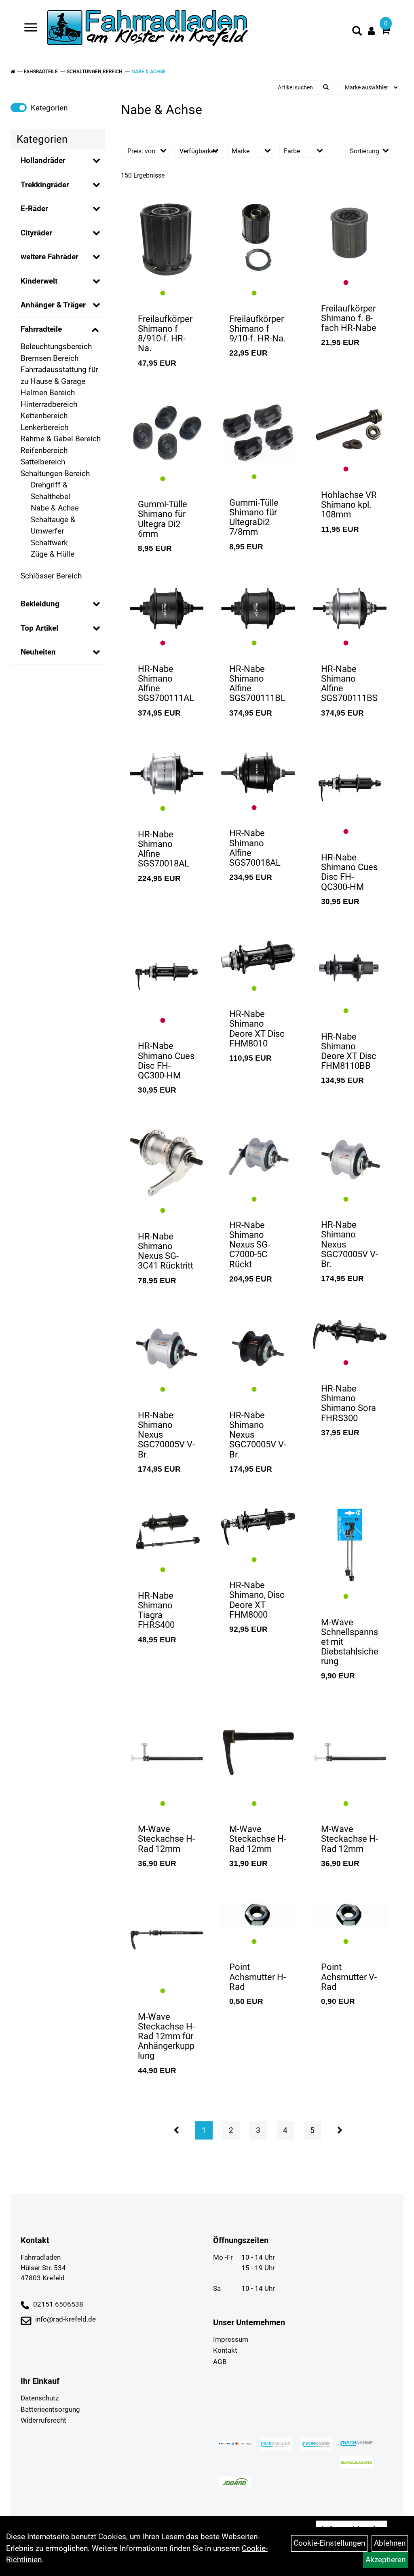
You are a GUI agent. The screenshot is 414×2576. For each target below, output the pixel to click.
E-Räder (34, 209)
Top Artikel (39, 628)
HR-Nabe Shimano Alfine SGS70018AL (164, 849)
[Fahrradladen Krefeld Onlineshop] (148, 29)
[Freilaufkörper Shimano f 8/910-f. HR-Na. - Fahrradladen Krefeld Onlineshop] (167, 239)
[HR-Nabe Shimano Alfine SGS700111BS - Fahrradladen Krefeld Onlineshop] (350, 608)
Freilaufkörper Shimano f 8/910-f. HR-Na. (165, 334)
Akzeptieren (385, 2560)
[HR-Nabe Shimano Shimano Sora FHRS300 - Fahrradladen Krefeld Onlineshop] (350, 1334)
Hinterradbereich (49, 404)
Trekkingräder (45, 185)
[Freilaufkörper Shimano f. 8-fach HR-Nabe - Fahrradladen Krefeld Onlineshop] (350, 233)
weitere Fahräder (50, 257)
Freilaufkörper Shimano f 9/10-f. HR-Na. (258, 329)
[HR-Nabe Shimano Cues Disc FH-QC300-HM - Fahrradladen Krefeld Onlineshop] (350, 785)
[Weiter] (340, 2130)
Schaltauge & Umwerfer (53, 525)
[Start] (13, 72)
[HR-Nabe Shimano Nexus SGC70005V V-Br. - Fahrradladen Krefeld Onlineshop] (350, 1157)
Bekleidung (40, 604)
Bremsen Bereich (50, 358)
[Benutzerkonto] (371, 31)
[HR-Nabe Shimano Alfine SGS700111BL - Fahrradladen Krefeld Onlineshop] (258, 608)
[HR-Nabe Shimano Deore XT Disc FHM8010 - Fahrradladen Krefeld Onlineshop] (258, 958)
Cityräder (36, 233)
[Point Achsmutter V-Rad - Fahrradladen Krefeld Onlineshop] (350, 1915)
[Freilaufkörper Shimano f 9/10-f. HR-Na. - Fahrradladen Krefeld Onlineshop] (258, 239)
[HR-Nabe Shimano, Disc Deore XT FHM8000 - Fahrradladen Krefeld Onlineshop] (258, 1527)
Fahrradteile (41, 72)
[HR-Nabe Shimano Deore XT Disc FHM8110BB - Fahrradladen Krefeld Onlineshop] (350, 969)
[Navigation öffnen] (31, 29)
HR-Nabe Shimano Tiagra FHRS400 (156, 1610)
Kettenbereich (44, 416)
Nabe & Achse (149, 72)
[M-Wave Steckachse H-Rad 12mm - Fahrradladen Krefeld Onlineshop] (167, 1753)
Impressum (231, 2339)
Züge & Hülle (53, 554)
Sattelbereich (43, 462)
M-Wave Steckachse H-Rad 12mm (166, 1839)
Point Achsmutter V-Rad (349, 1977)
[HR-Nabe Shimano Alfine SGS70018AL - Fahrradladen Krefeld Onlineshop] (167, 773)
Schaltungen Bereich (95, 72)
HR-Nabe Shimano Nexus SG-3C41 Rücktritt (166, 1251)
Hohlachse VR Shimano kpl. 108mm (349, 505)
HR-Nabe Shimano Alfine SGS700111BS (349, 684)
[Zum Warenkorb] (385, 31)
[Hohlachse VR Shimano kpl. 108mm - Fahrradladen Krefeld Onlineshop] (350, 429)
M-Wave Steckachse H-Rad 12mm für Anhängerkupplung (166, 2036)
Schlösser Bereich (51, 576)
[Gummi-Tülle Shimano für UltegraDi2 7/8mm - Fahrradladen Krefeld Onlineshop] (258, 433)
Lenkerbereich (44, 427)
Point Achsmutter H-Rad (258, 1977)
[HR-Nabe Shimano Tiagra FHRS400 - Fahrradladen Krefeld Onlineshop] (167, 1532)
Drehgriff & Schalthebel (51, 491)
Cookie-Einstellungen (329, 2543)
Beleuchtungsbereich (56, 346)
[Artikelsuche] (357, 32)
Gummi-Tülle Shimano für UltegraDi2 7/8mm (254, 517)
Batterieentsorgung (50, 2409)
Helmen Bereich (48, 393)
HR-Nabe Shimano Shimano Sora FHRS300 (349, 1403)
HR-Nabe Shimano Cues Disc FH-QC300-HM (349, 872)
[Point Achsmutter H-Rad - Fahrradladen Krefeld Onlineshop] (258, 1915)
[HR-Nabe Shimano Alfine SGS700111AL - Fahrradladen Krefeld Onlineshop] (167, 608)
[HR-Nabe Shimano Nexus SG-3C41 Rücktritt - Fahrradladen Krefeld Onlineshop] (167, 1163)
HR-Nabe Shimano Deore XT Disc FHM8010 (257, 1029)
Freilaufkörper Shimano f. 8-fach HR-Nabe (349, 318)
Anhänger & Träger (53, 305)
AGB (220, 2362)
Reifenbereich (44, 450)
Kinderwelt (39, 281)
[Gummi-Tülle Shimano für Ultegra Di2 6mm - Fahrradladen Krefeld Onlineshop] (167, 433)
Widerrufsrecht (43, 2420)
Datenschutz (40, 2398)
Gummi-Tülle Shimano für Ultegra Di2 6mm (163, 519)
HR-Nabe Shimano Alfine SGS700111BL (257, 684)
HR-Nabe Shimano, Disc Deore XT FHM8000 (257, 1600)
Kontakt (225, 2350)
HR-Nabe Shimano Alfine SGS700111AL (166, 684)
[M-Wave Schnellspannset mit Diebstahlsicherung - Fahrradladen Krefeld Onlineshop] (350, 1545)
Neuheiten (38, 652)
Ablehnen (390, 2543)
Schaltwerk (49, 543)
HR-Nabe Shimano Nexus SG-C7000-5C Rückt (250, 1245)
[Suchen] (326, 87)
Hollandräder (43, 160)
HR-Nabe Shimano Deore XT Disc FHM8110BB (349, 1051)
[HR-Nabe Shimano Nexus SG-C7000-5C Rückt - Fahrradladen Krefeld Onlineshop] (258, 1157)
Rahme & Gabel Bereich (61, 439)
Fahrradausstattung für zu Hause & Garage (59, 375)
